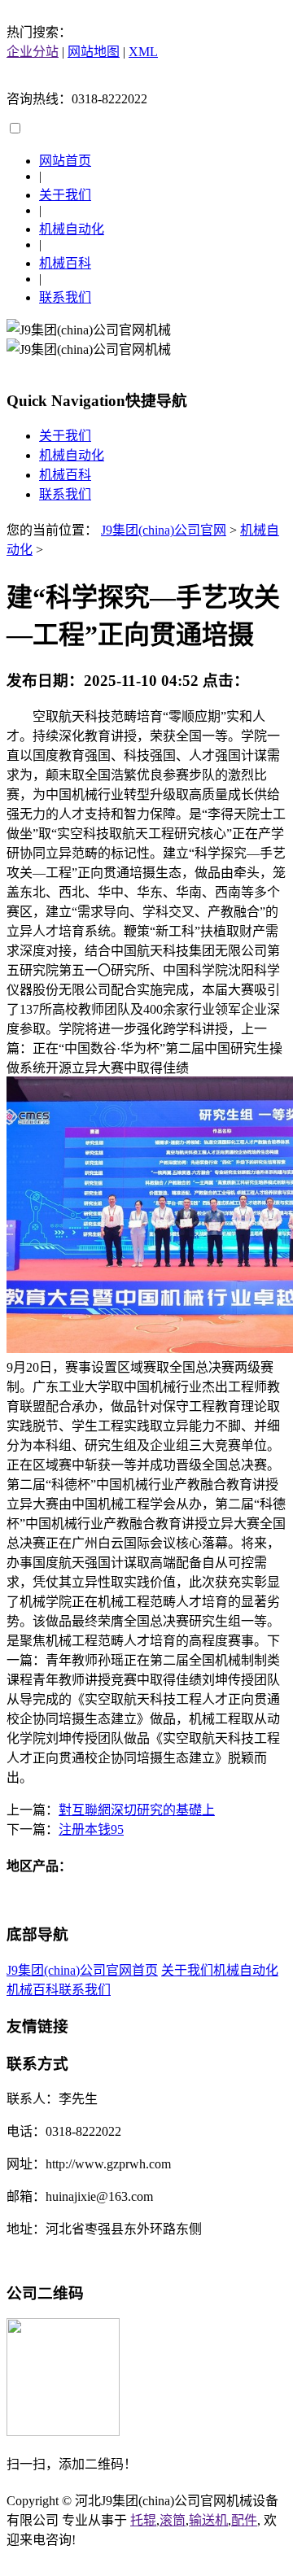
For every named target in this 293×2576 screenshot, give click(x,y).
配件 (244, 2520)
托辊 (143, 2520)
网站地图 (94, 52)
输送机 (208, 2520)
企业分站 (33, 52)
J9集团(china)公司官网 (164, 530)
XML (143, 52)
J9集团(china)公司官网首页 (82, 1970)
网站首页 (65, 161)
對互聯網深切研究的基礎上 (137, 1810)
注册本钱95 (91, 1829)
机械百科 (65, 263)
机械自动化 (72, 229)
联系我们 (65, 297)
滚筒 (173, 2520)
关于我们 (65, 195)
